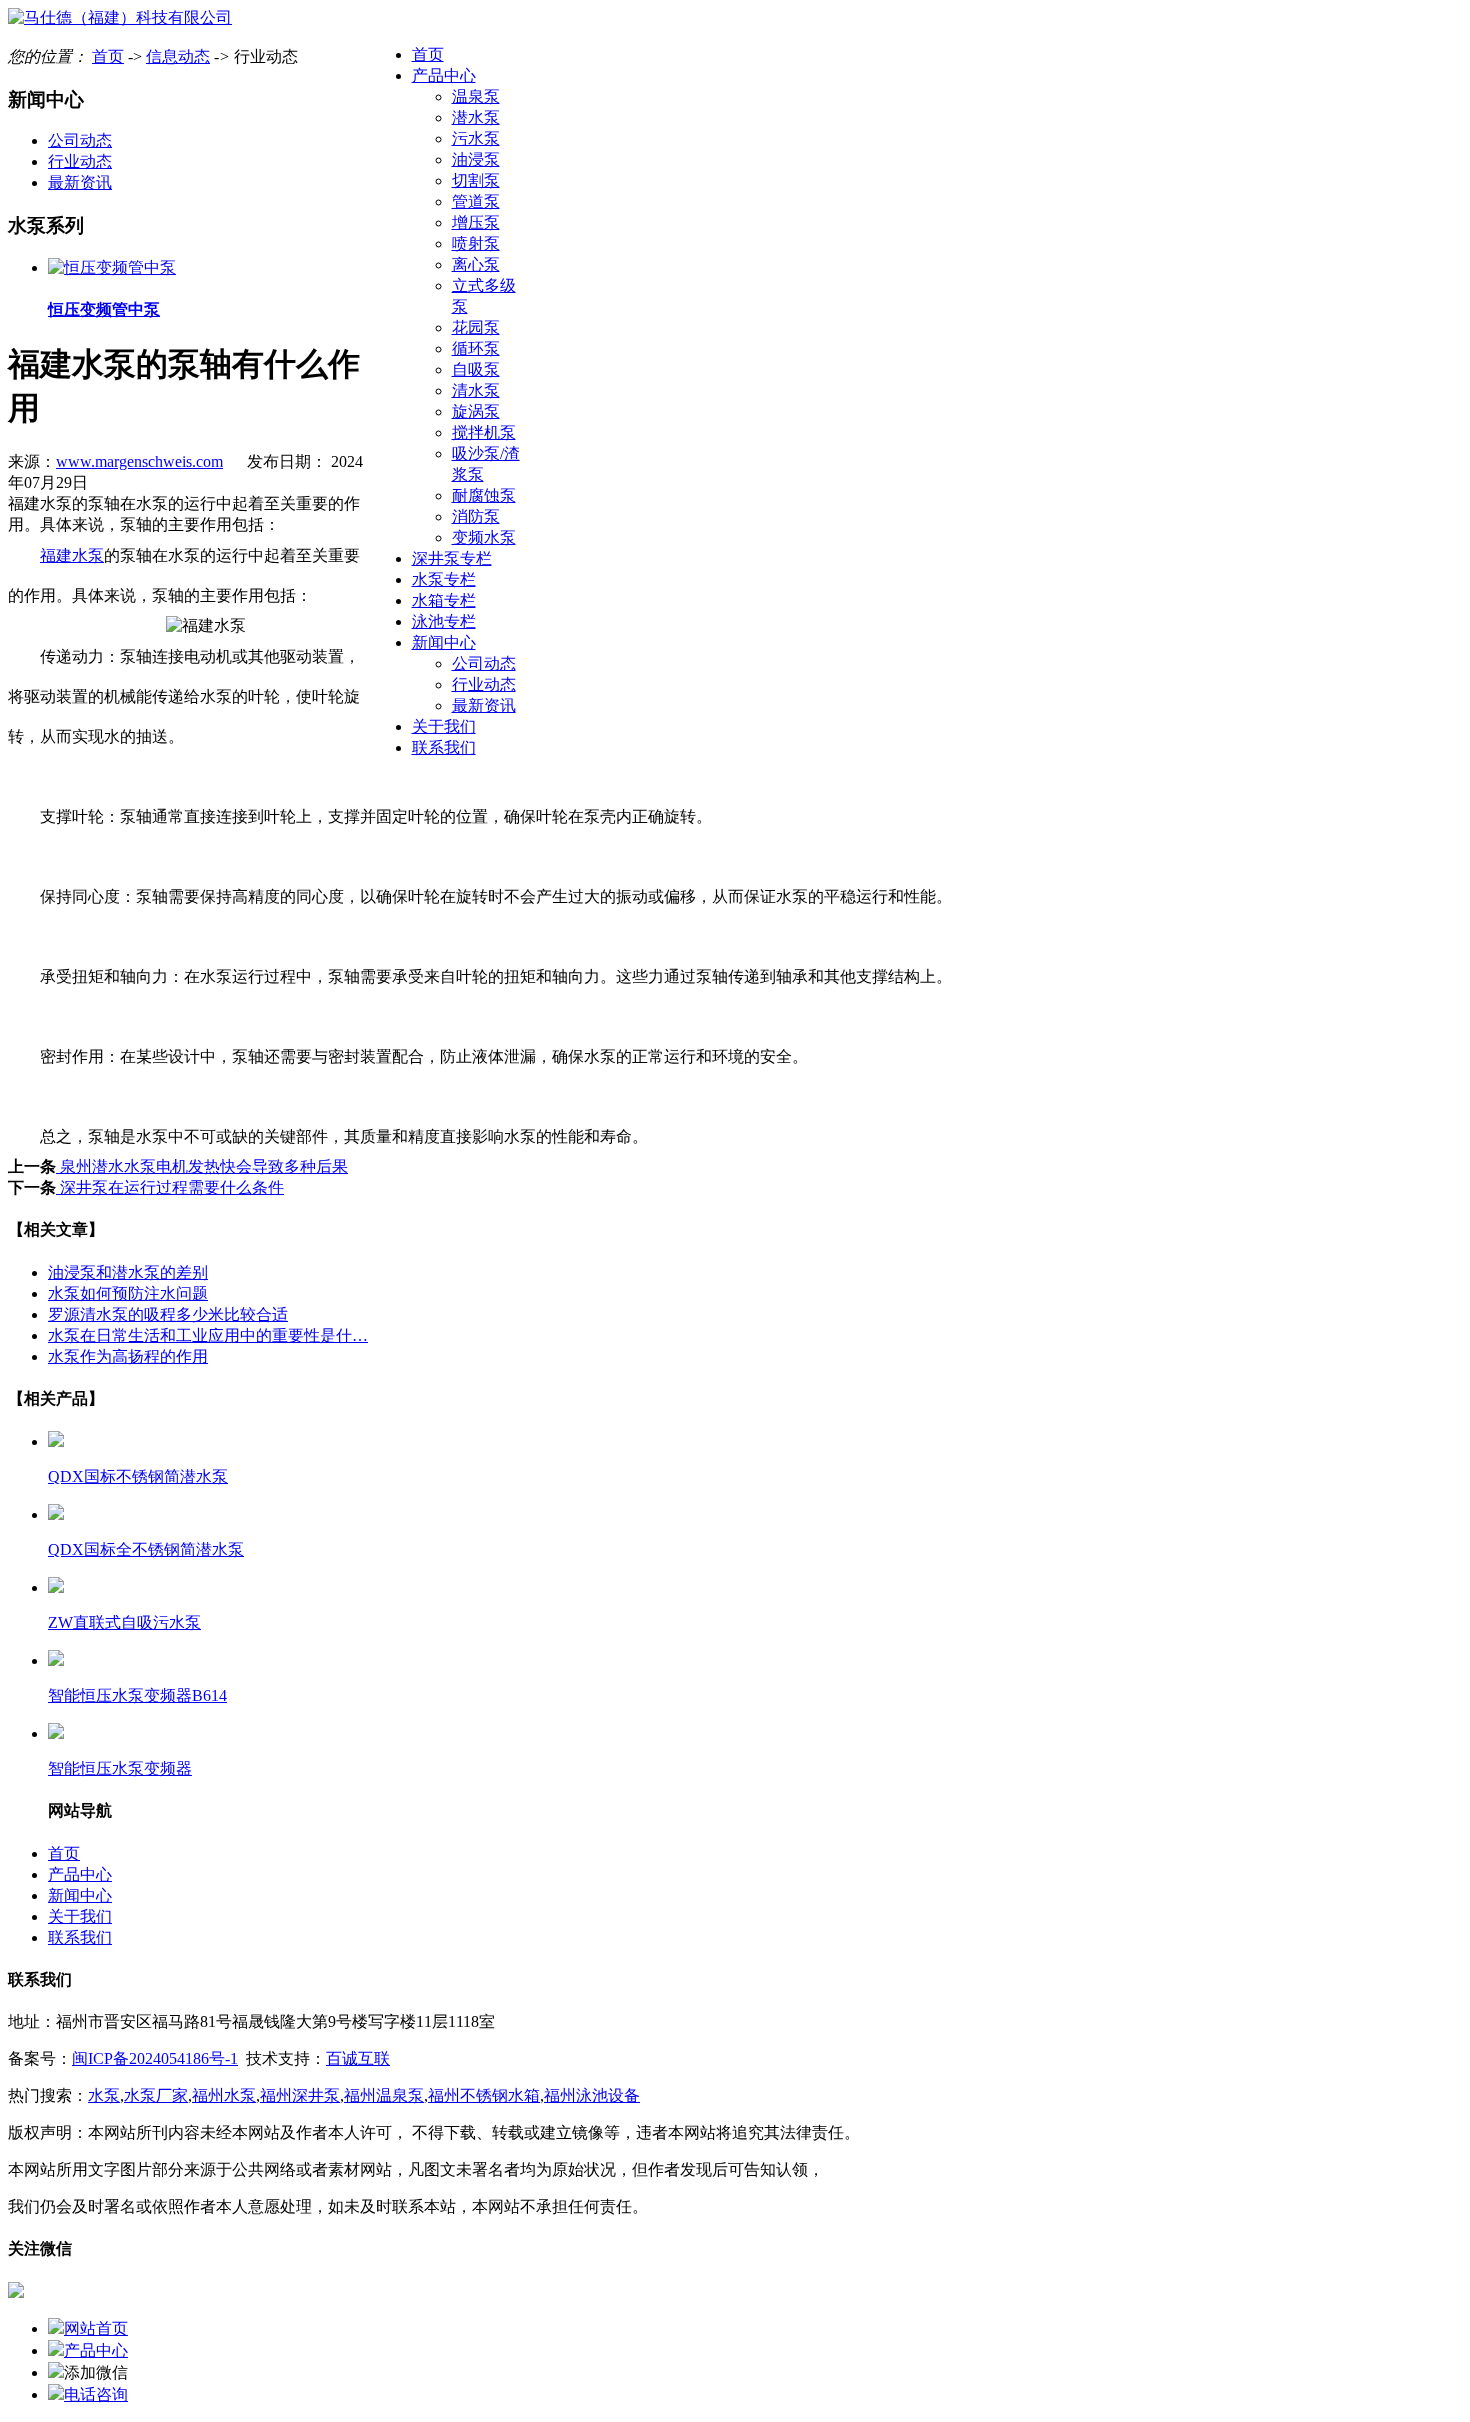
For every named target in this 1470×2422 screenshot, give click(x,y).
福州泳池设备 (592, 2095)
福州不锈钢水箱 (484, 2095)
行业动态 (484, 684)
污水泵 (476, 138)
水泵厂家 (156, 2095)
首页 (428, 54)
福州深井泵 (300, 2095)
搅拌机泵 (484, 432)
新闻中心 (444, 642)
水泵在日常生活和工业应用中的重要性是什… (208, 1335)
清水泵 (476, 390)
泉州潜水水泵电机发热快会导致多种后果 (202, 1166)
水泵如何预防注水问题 (128, 1293)
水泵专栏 (444, 579)
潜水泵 (476, 117)
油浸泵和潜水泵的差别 (128, 1272)
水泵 (104, 2095)
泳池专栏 (444, 621)
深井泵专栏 (452, 558)
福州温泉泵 (384, 2095)
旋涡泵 (476, 411)
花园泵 (476, 327)
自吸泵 (476, 369)
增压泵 (476, 222)
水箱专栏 (444, 600)
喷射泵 (476, 243)
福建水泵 (72, 555)
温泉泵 (476, 96)
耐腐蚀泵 (484, 495)
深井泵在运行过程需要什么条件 (170, 1187)
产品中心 (444, 75)
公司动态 (484, 663)
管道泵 (476, 201)
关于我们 (444, 726)
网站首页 (96, 2328)
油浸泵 (476, 159)
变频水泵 (484, 537)
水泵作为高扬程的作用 (128, 1356)
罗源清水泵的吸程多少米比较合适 (168, 1314)
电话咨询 (96, 2394)
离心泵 (476, 264)
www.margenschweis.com (139, 461)
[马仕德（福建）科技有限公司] (120, 17)
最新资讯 (484, 705)
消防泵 (476, 516)
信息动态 (178, 56)
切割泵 (476, 180)
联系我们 (444, 747)
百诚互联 (358, 2058)
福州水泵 (224, 2095)
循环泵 (476, 348)
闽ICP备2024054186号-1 (155, 2058)
